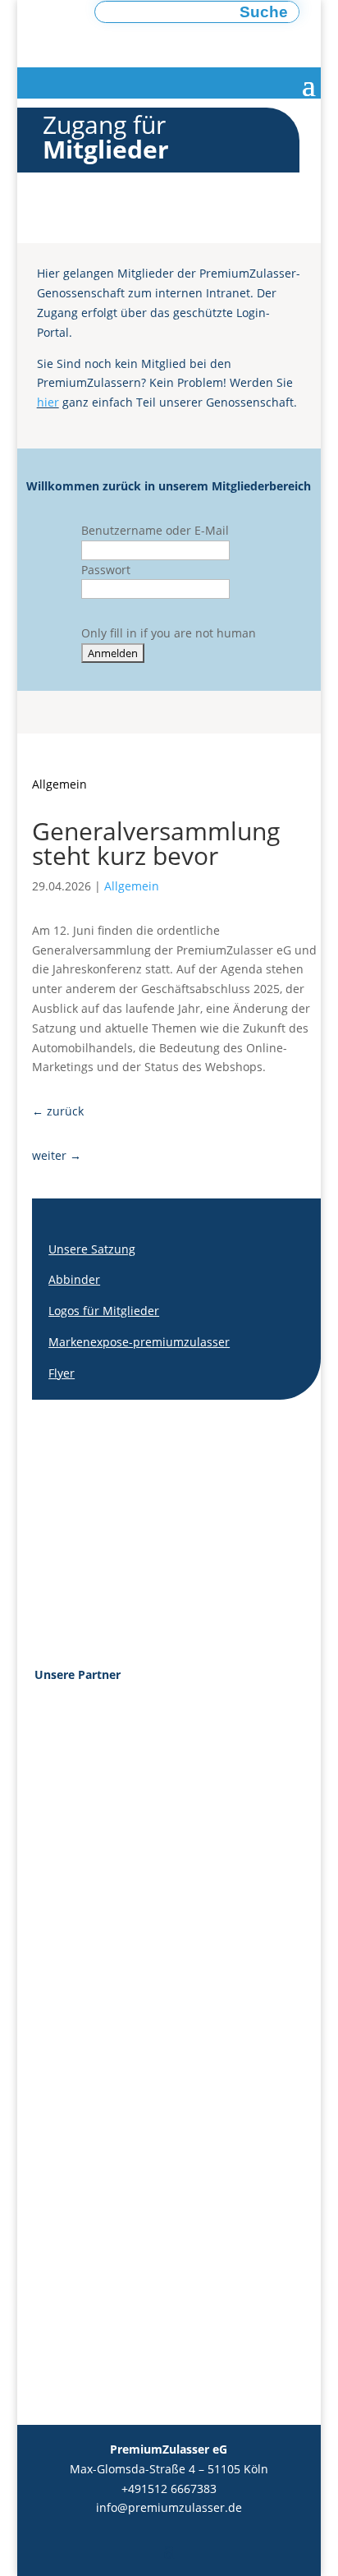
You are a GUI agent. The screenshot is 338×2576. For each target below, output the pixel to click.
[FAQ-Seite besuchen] (264, 1523)
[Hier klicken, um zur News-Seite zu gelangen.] (180, 1523)
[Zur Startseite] (149, 40)
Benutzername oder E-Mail (155, 530)
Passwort (106, 570)
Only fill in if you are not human (169, 633)
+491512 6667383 (169, 2489)
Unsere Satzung (92, 1249)
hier (48, 402)
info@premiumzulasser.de (169, 2507)
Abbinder (74, 1279)
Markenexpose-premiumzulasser (139, 1342)
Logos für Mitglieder (104, 1311)
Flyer (62, 1373)
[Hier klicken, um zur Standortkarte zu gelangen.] (96, 1523)
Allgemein (59, 784)
